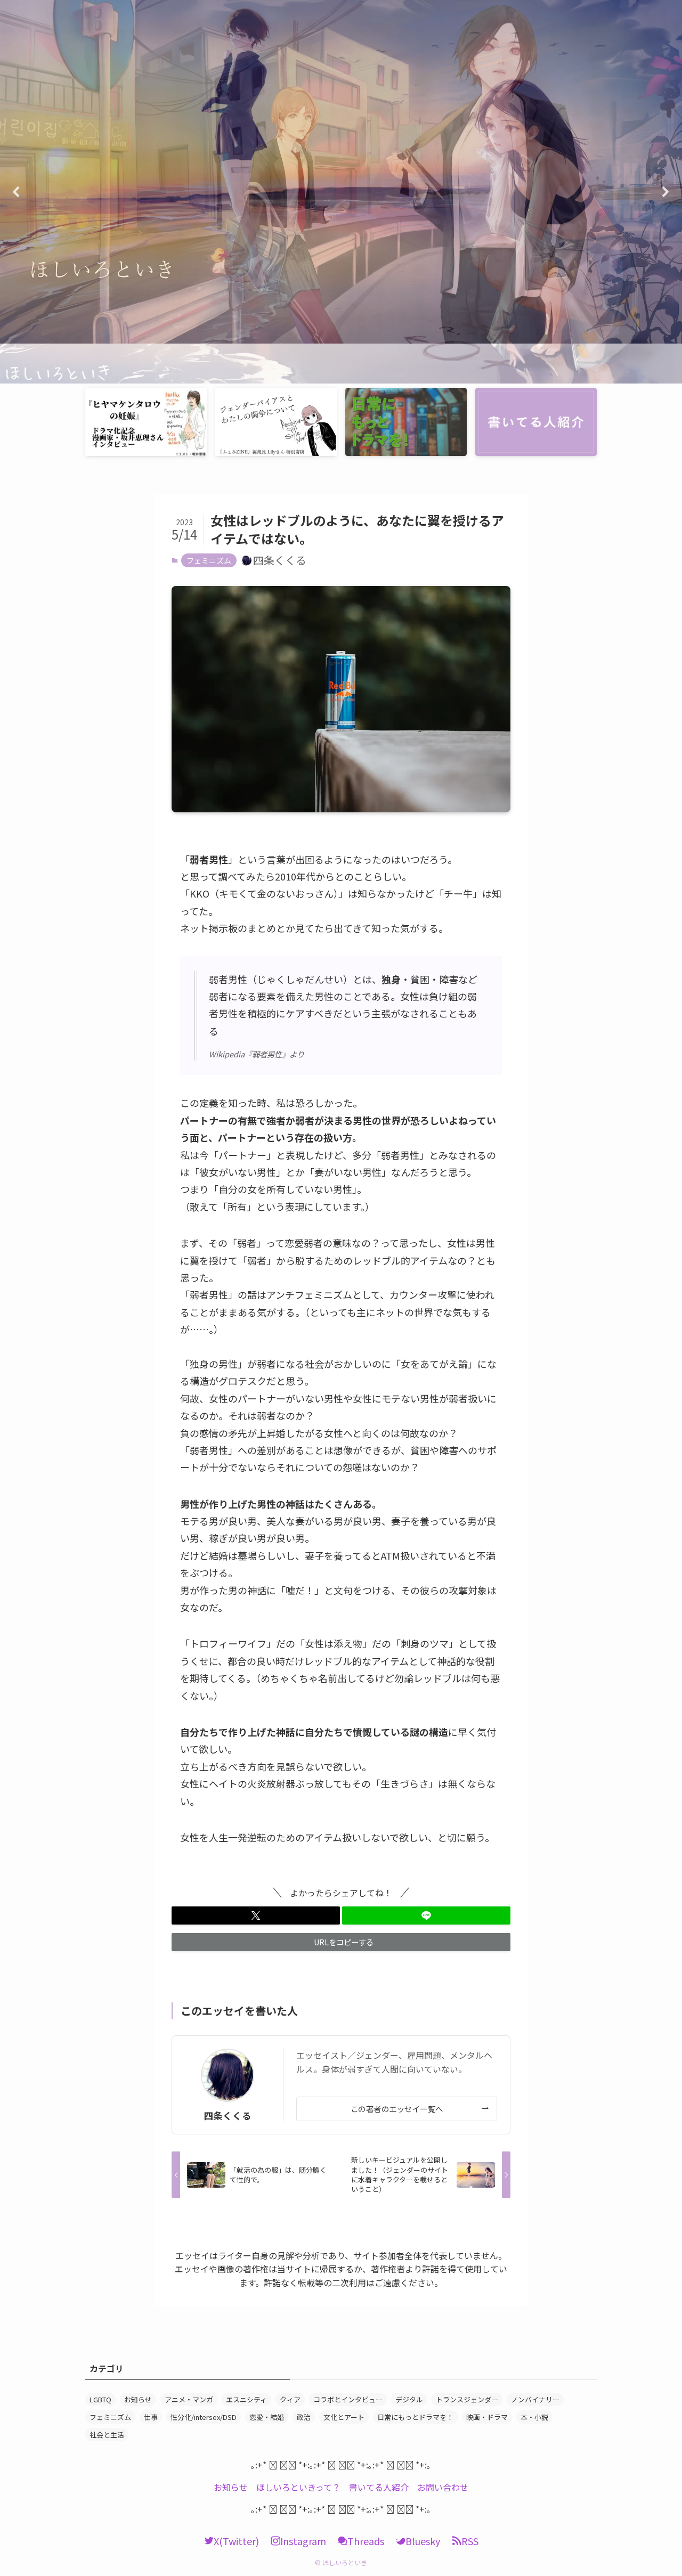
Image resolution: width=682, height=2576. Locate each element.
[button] (341, 192)
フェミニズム (209, 560)
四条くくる (228, 2116)
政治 (304, 2417)
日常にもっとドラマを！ (415, 2417)
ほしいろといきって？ (298, 2487)
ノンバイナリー (535, 2399)
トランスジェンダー (467, 2399)
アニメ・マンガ (189, 2399)
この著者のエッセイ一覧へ (397, 2109)
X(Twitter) (236, 2541)
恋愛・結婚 (267, 2417)
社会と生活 (107, 2435)
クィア (290, 2399)
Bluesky (423, 2541)
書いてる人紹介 (379, 2487)
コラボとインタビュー (348, 2399)
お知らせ (138, 2399)
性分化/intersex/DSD (204, 2417)
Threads (366, 2541)
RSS (470, 2541)
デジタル (409, 2399)
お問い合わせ (443, 2487)
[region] (341, 192)
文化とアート (344, 2417)
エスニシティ (246, 2399)
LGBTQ (100, 2399)
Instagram (303, 2541)
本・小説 (534, 2417)
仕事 (151, 2417)
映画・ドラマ (487, 2417)
